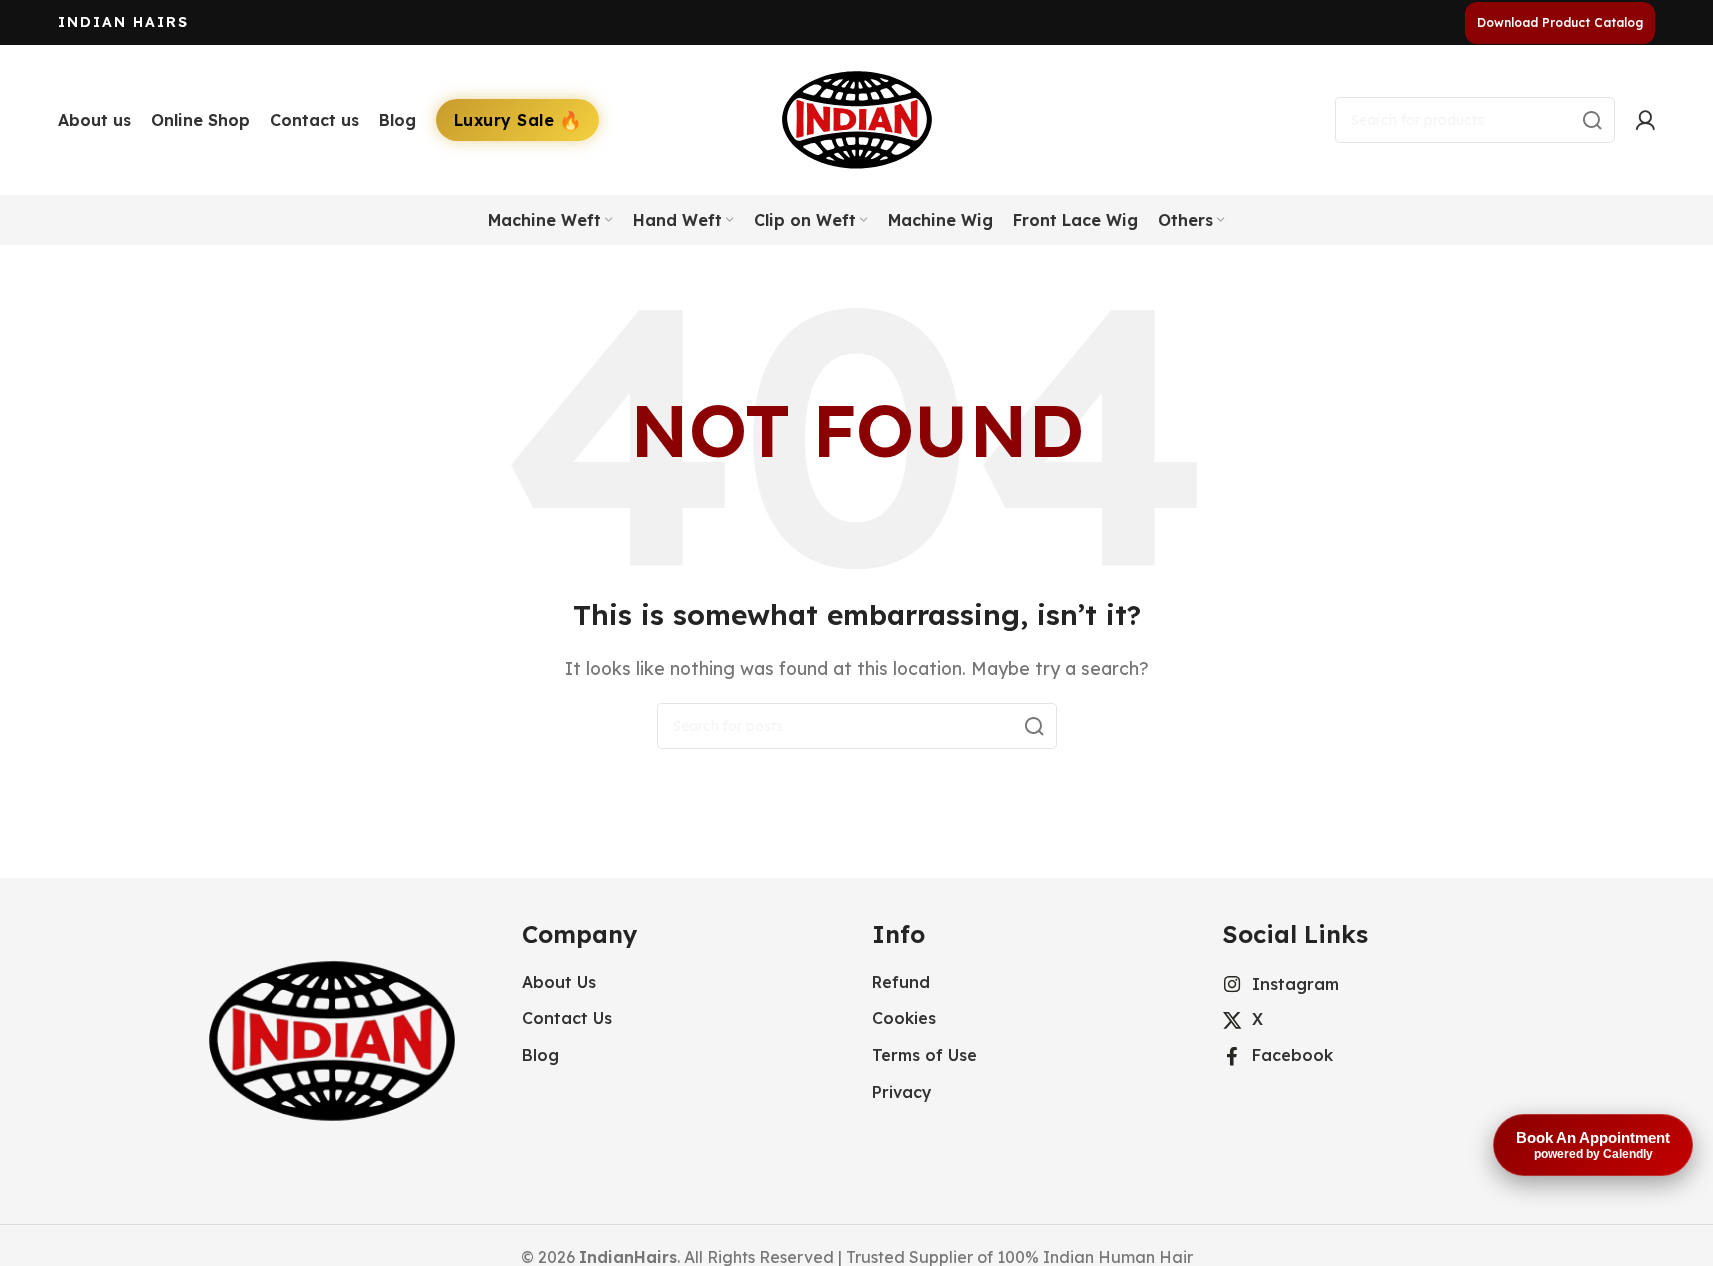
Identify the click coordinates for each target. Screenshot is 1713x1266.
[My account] (1645, 120)
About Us (559, 982)
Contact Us (567, 1018)
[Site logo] (857, 118)
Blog (540, 1055)
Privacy (902, 1092)
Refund (901, 982)
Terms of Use (924, 1055)
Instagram (1295, 984)
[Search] (1592, 120)
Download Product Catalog (1560, 22)
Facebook (1292, 1055)
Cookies (904, 1018)
